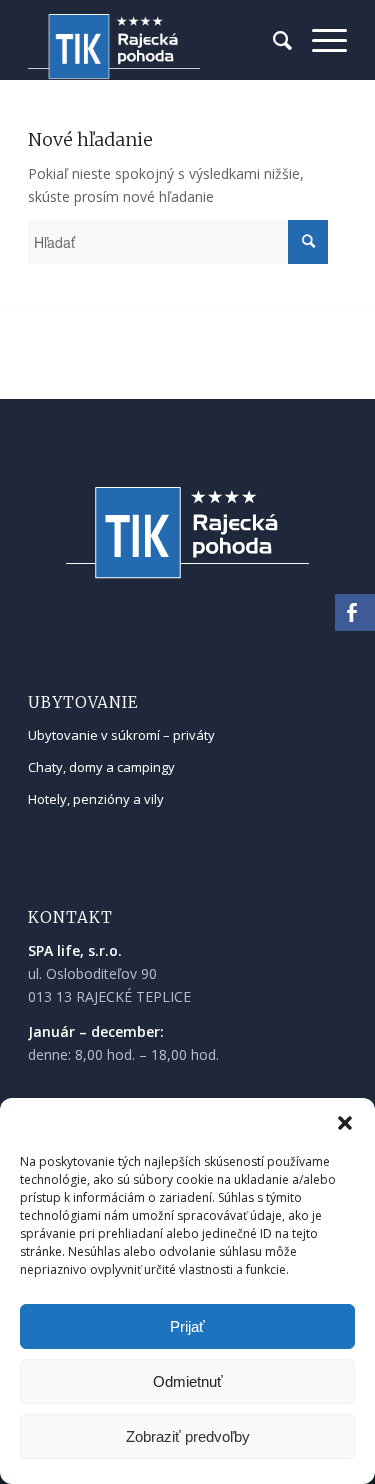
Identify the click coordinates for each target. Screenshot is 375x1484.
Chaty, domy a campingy (101, 767)
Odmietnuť (188, 1381)
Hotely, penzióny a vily (96, 799)
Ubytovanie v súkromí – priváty (121, 735)
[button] (345, 1123)
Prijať (187, 1326)
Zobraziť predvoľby (188, 1436)
